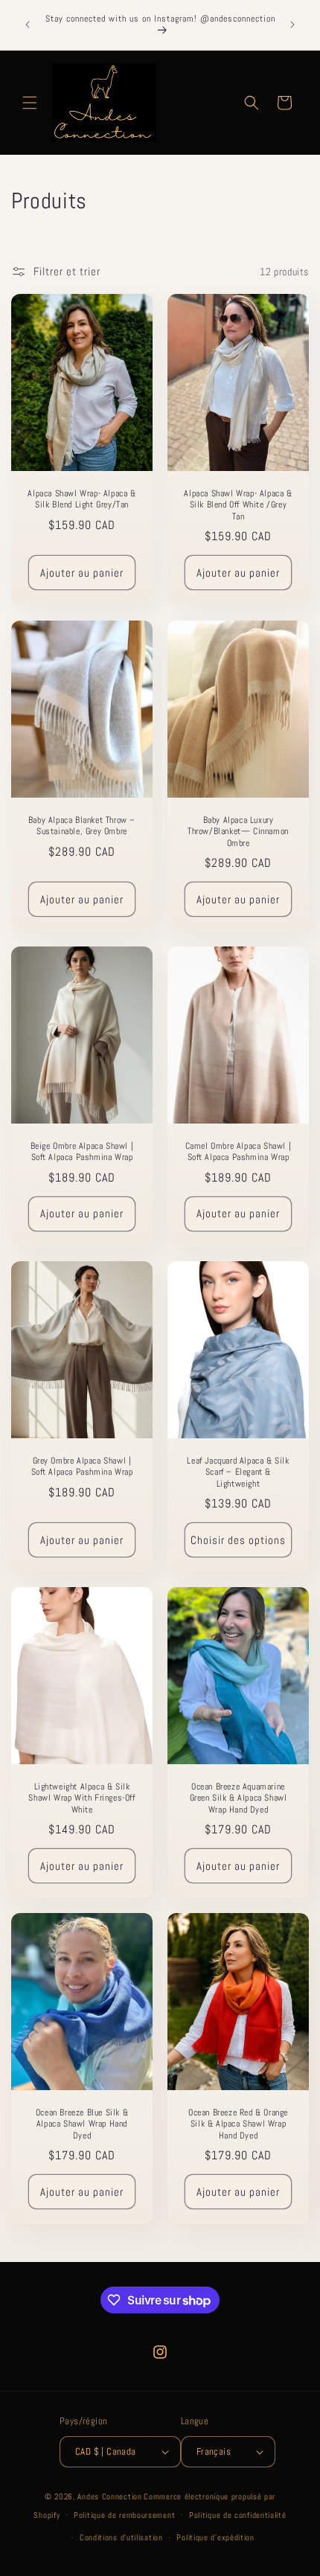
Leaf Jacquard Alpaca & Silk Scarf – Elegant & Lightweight (238, 1472)
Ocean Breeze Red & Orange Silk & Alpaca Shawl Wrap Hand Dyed (238, 2124)
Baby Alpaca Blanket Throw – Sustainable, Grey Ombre (82, 826)
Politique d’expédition (215, 2537)
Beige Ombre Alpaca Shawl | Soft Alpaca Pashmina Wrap (82, 1151)
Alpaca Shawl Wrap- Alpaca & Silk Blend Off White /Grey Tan (238, 505)
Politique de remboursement (124, 2515)
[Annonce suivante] (292, 25)
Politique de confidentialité (238, 2515)
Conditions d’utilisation (121, 2537)
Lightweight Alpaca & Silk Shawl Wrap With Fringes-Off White (81, 1798)
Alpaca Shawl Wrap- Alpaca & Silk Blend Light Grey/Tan (81, 500)
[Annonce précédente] (28, 25)
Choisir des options (238, 1539)
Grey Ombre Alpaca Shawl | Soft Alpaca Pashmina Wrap (82, 1466)
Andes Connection (109, 2496)
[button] (30, 103)
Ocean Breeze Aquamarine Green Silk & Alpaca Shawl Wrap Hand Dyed (239, 1798)
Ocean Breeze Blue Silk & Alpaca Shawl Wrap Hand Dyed (82, 2124)
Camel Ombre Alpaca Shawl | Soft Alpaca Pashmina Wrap (239, 1151)
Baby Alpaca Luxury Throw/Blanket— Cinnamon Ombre (238, 831)
